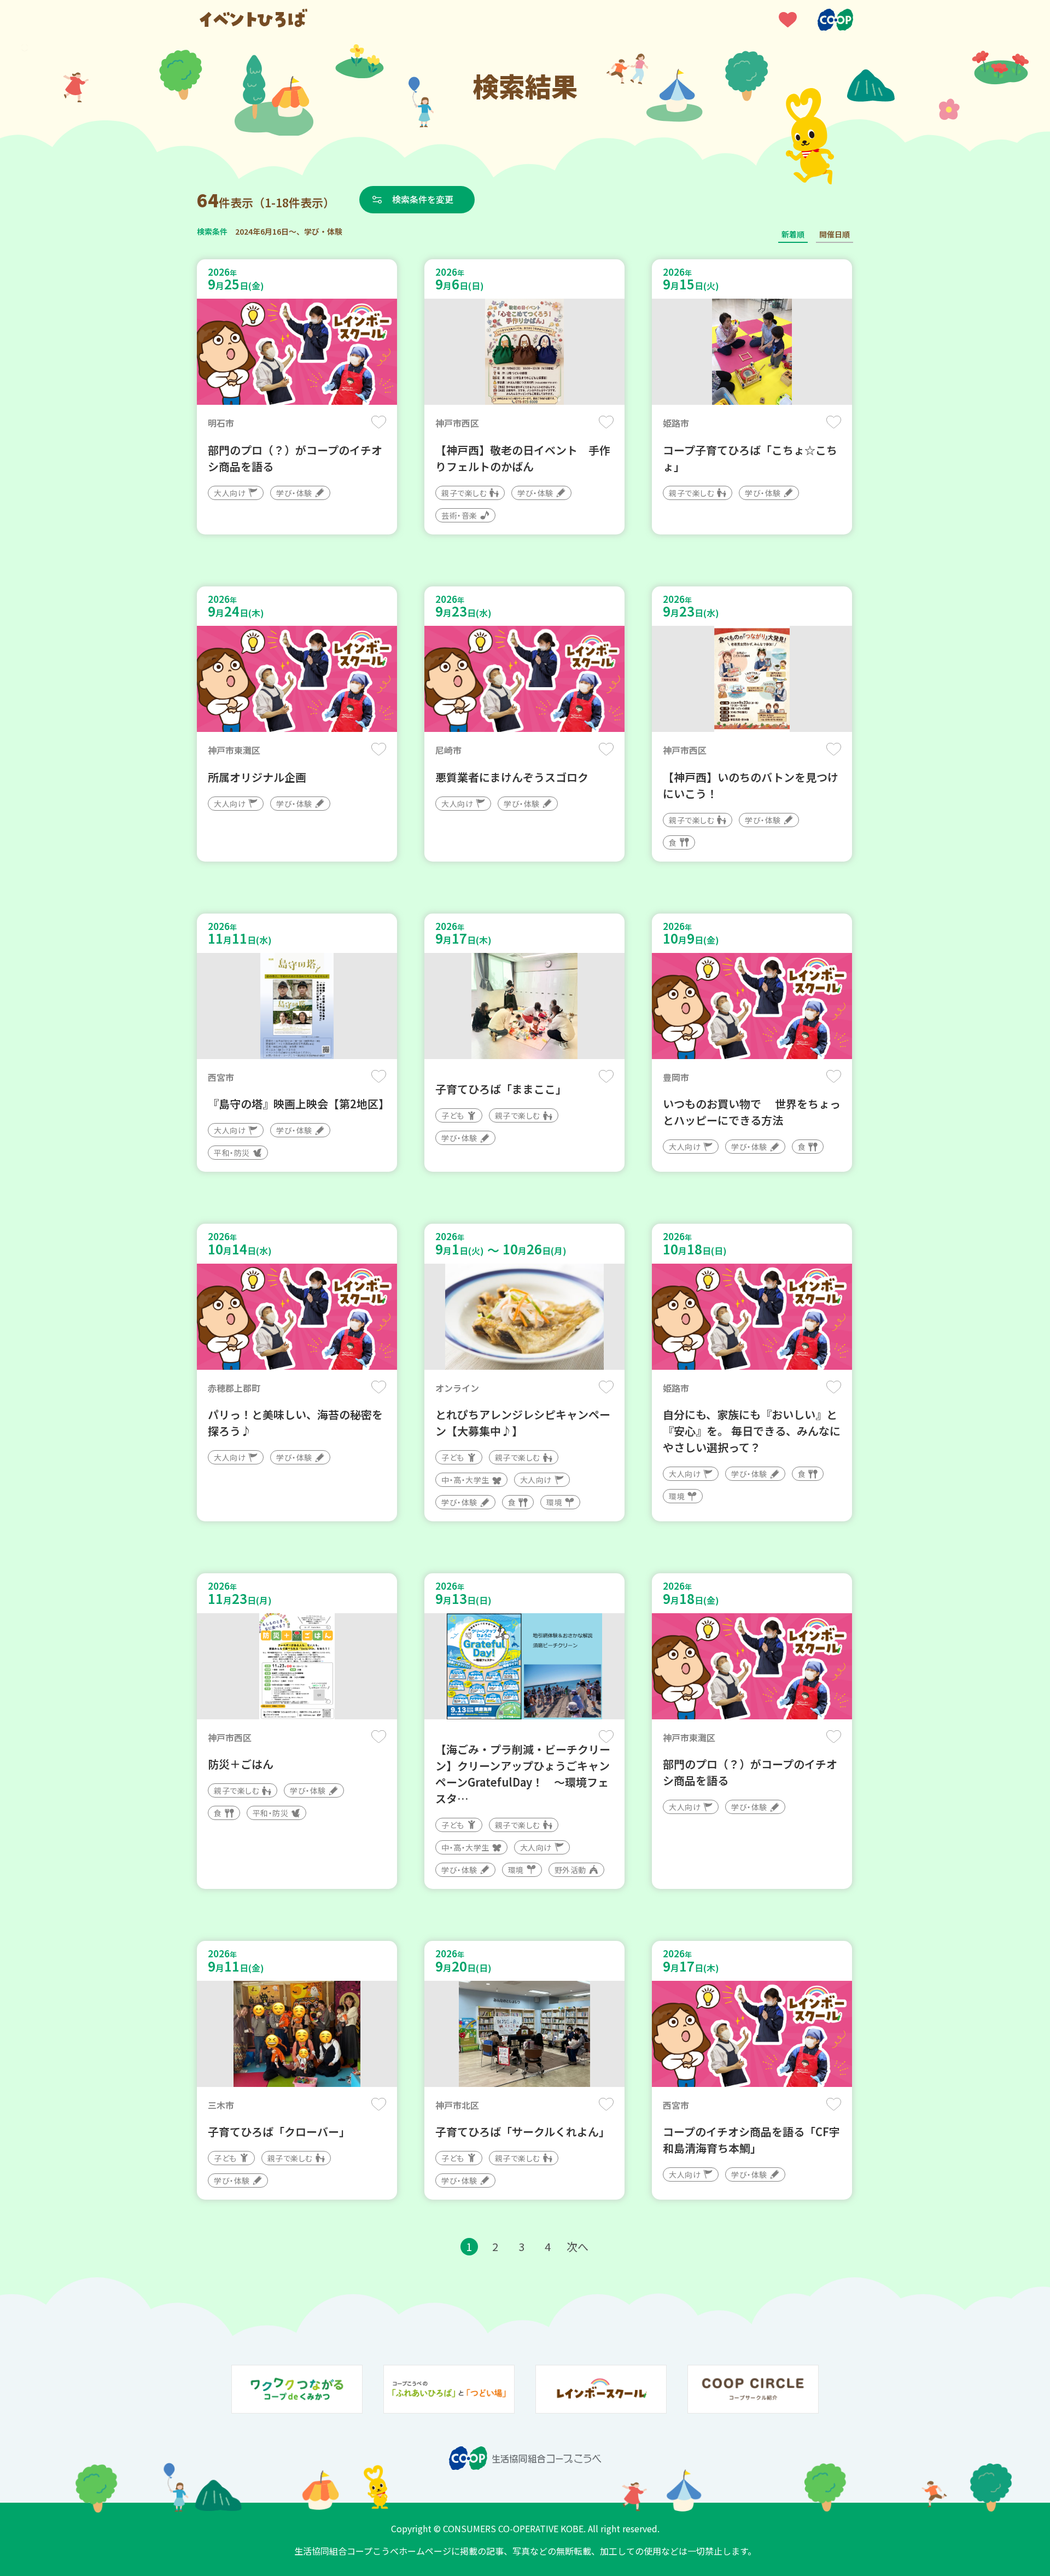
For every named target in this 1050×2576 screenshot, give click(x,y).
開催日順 (835, 234)
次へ (577, 2246)
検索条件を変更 (423, 199)
